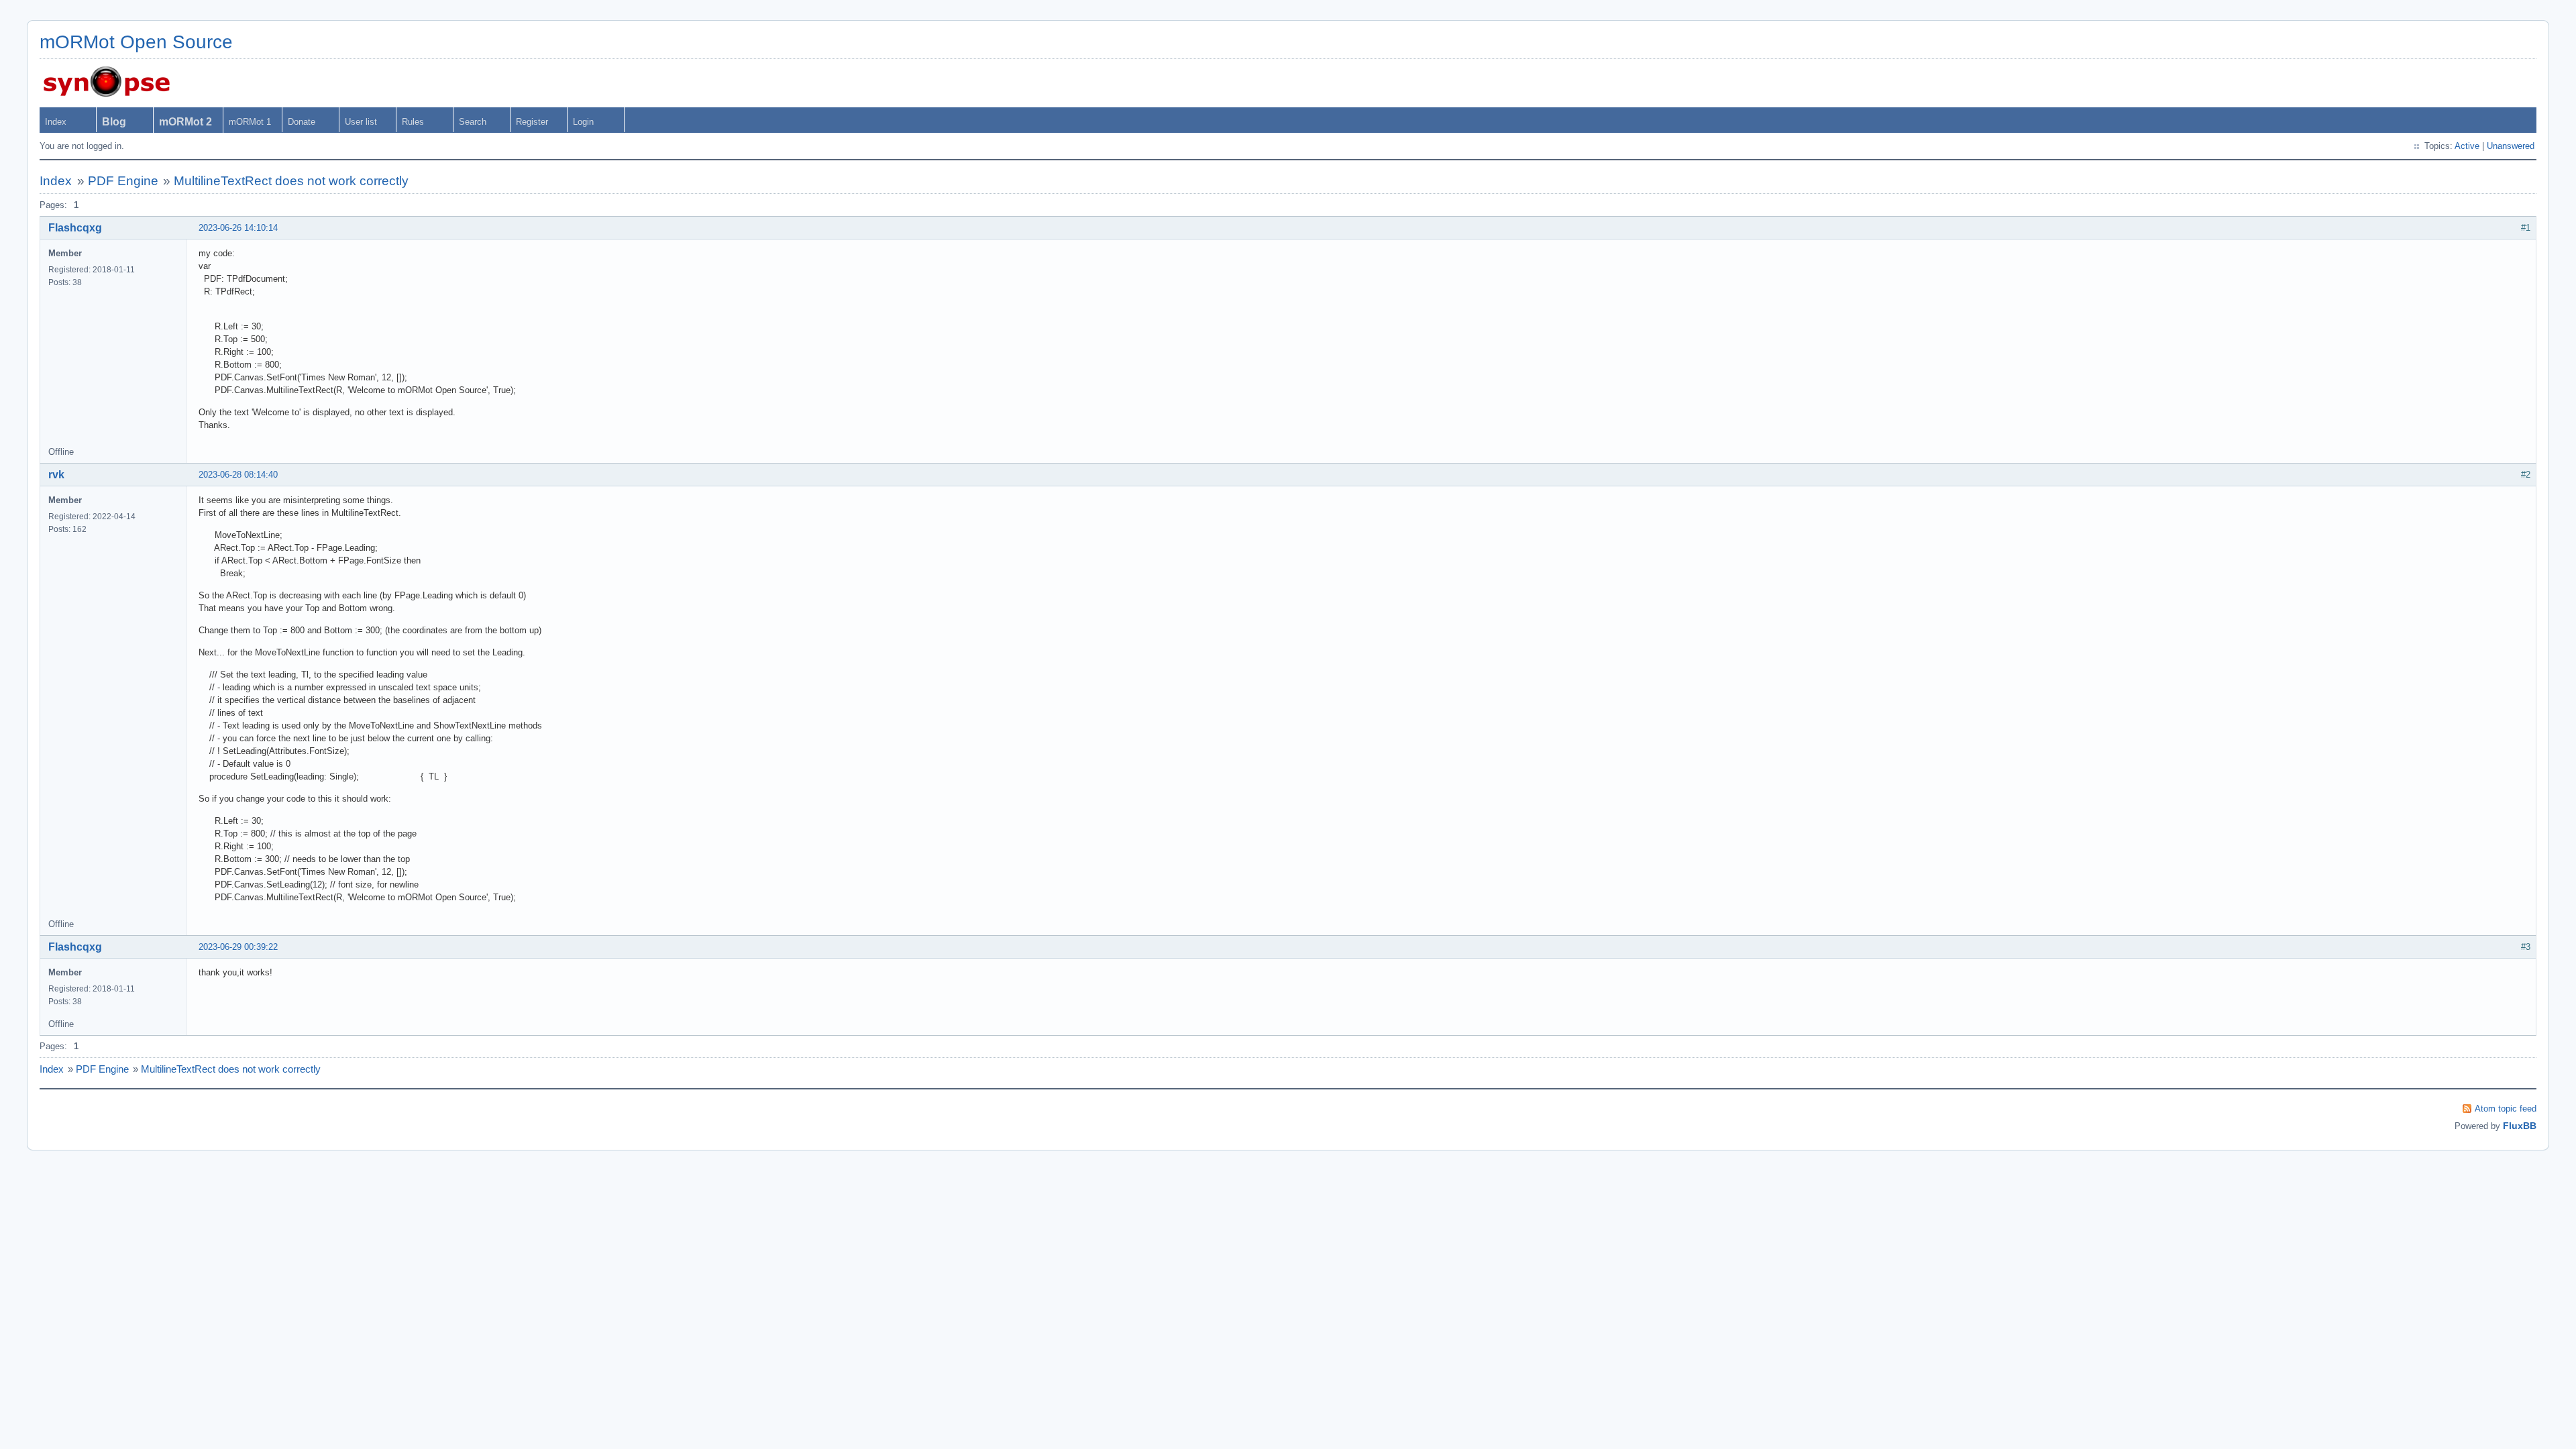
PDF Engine (123, 181)
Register (532, 122)
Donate (302, 122)
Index (56, 122)
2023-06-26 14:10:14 (238, 228)
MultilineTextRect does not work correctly (291, 181)
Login (583, 122)
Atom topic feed (2506, 1109)
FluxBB (2520, 1126)
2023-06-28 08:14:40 (238, 475)
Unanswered (2511, 146)
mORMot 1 (250, 122)
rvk (56, 475)
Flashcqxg (75, 228)
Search (473, 122)
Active (2467, 146)
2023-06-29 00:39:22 (238, 947)
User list (361, 122)
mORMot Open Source (136, 42)
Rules (413, 122)
